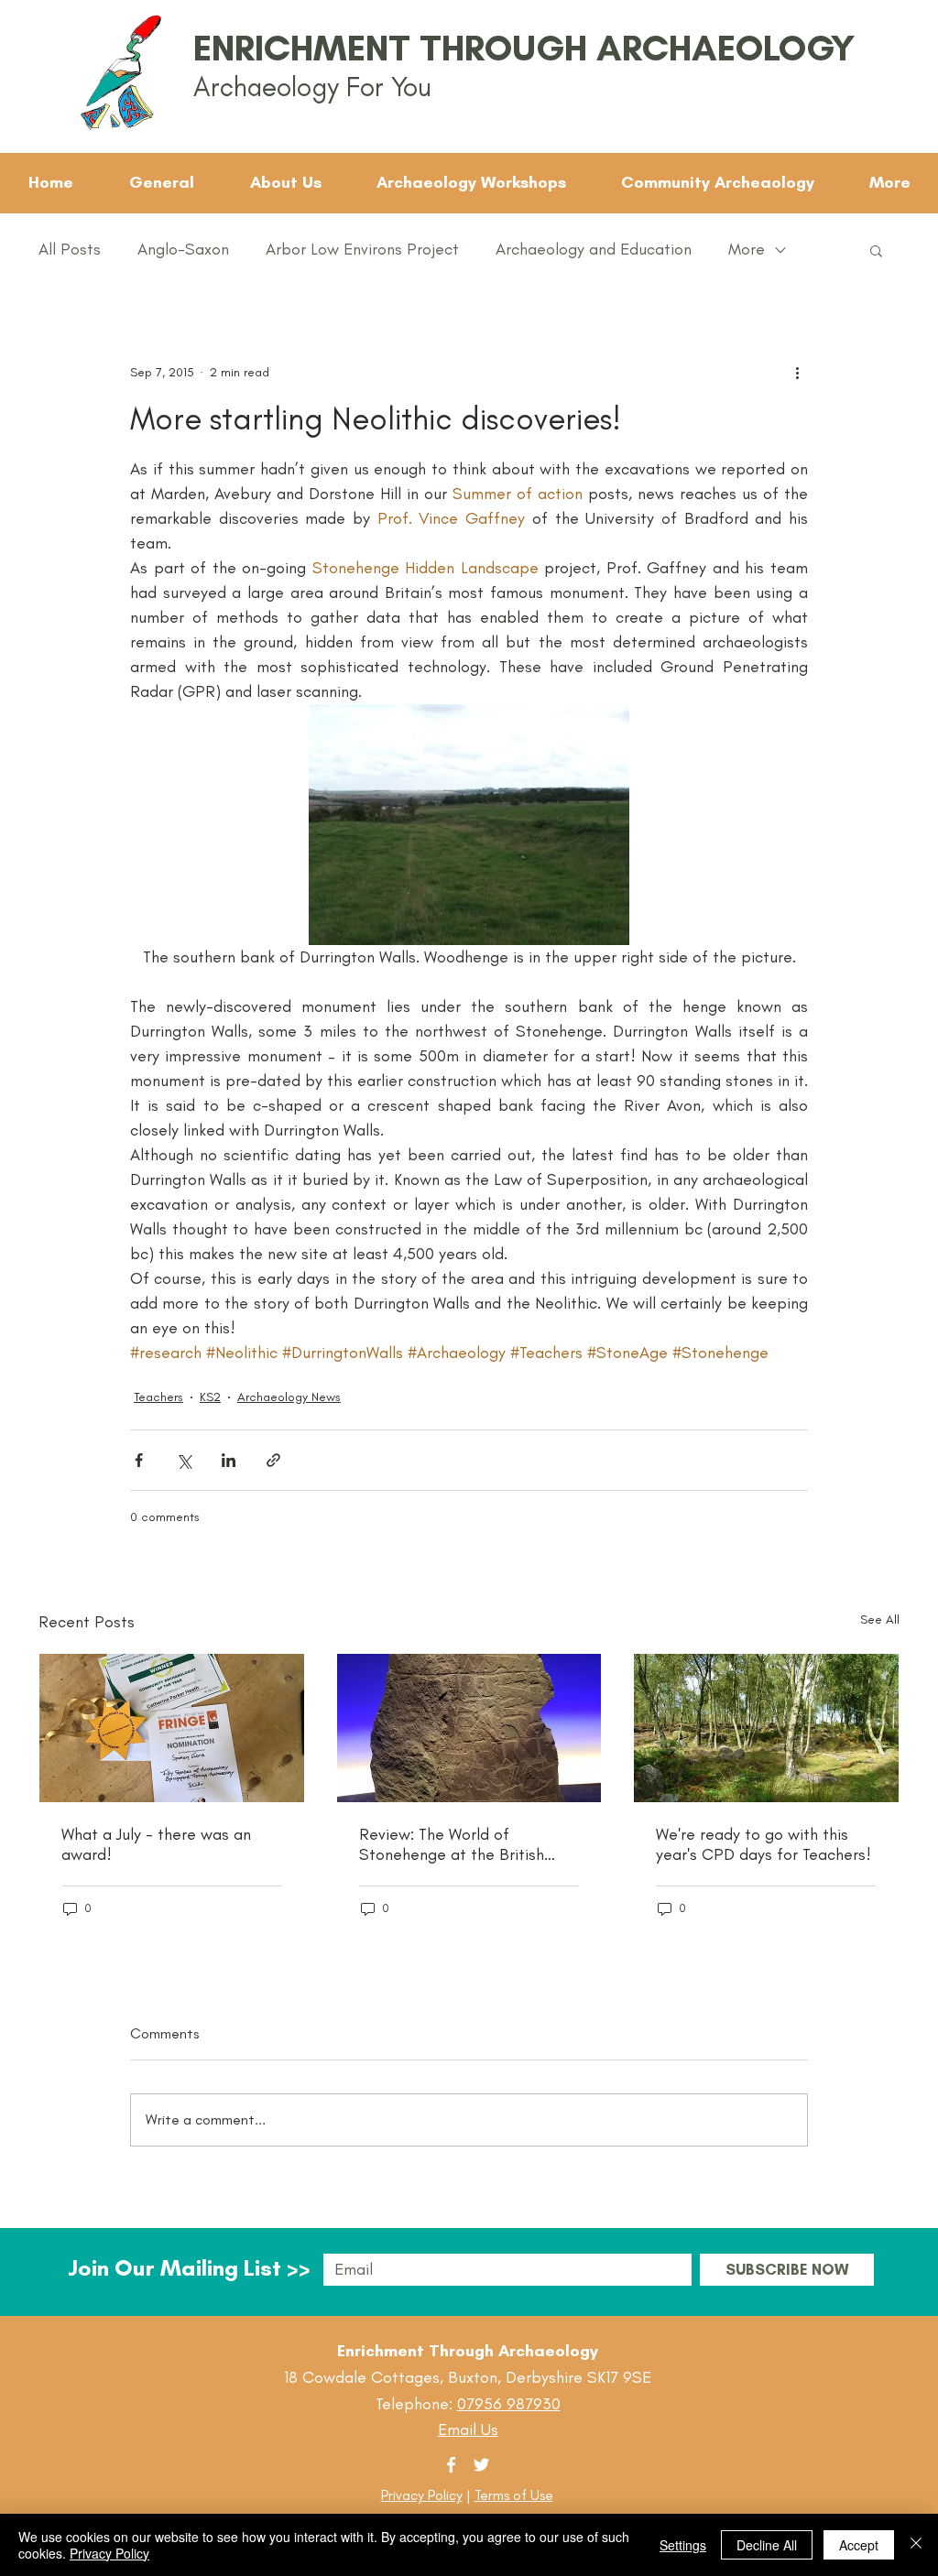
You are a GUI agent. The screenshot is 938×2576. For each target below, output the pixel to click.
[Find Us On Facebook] (451, 2465)
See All (880, 1620)
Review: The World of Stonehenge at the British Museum (452, 1844)
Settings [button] (683, 2545)
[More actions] (797, 372)
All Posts (70, 249)
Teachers (158, 1397)
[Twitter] (481, 2465)
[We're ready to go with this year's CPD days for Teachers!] (766, 1728)
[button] (876, 250)
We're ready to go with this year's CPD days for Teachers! (763, 1844)
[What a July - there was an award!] (172, 1728)
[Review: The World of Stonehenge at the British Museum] (469, 1728)
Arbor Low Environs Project (362, 249)
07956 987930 (509, 2404)
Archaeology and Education (594, 249)
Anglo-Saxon (183, 249)
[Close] (916, 2545)
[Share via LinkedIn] (229, 1460)
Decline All (767, 2545)
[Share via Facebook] (139, 1460)
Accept (859, 2545)
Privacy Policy (422, 2495)
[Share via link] (273, 1460)
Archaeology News (289, 1397)
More (747, 249)
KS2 (210, 1397)
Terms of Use (514, 2495)
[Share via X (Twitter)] (184, 1460)
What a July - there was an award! (156, 1844)
